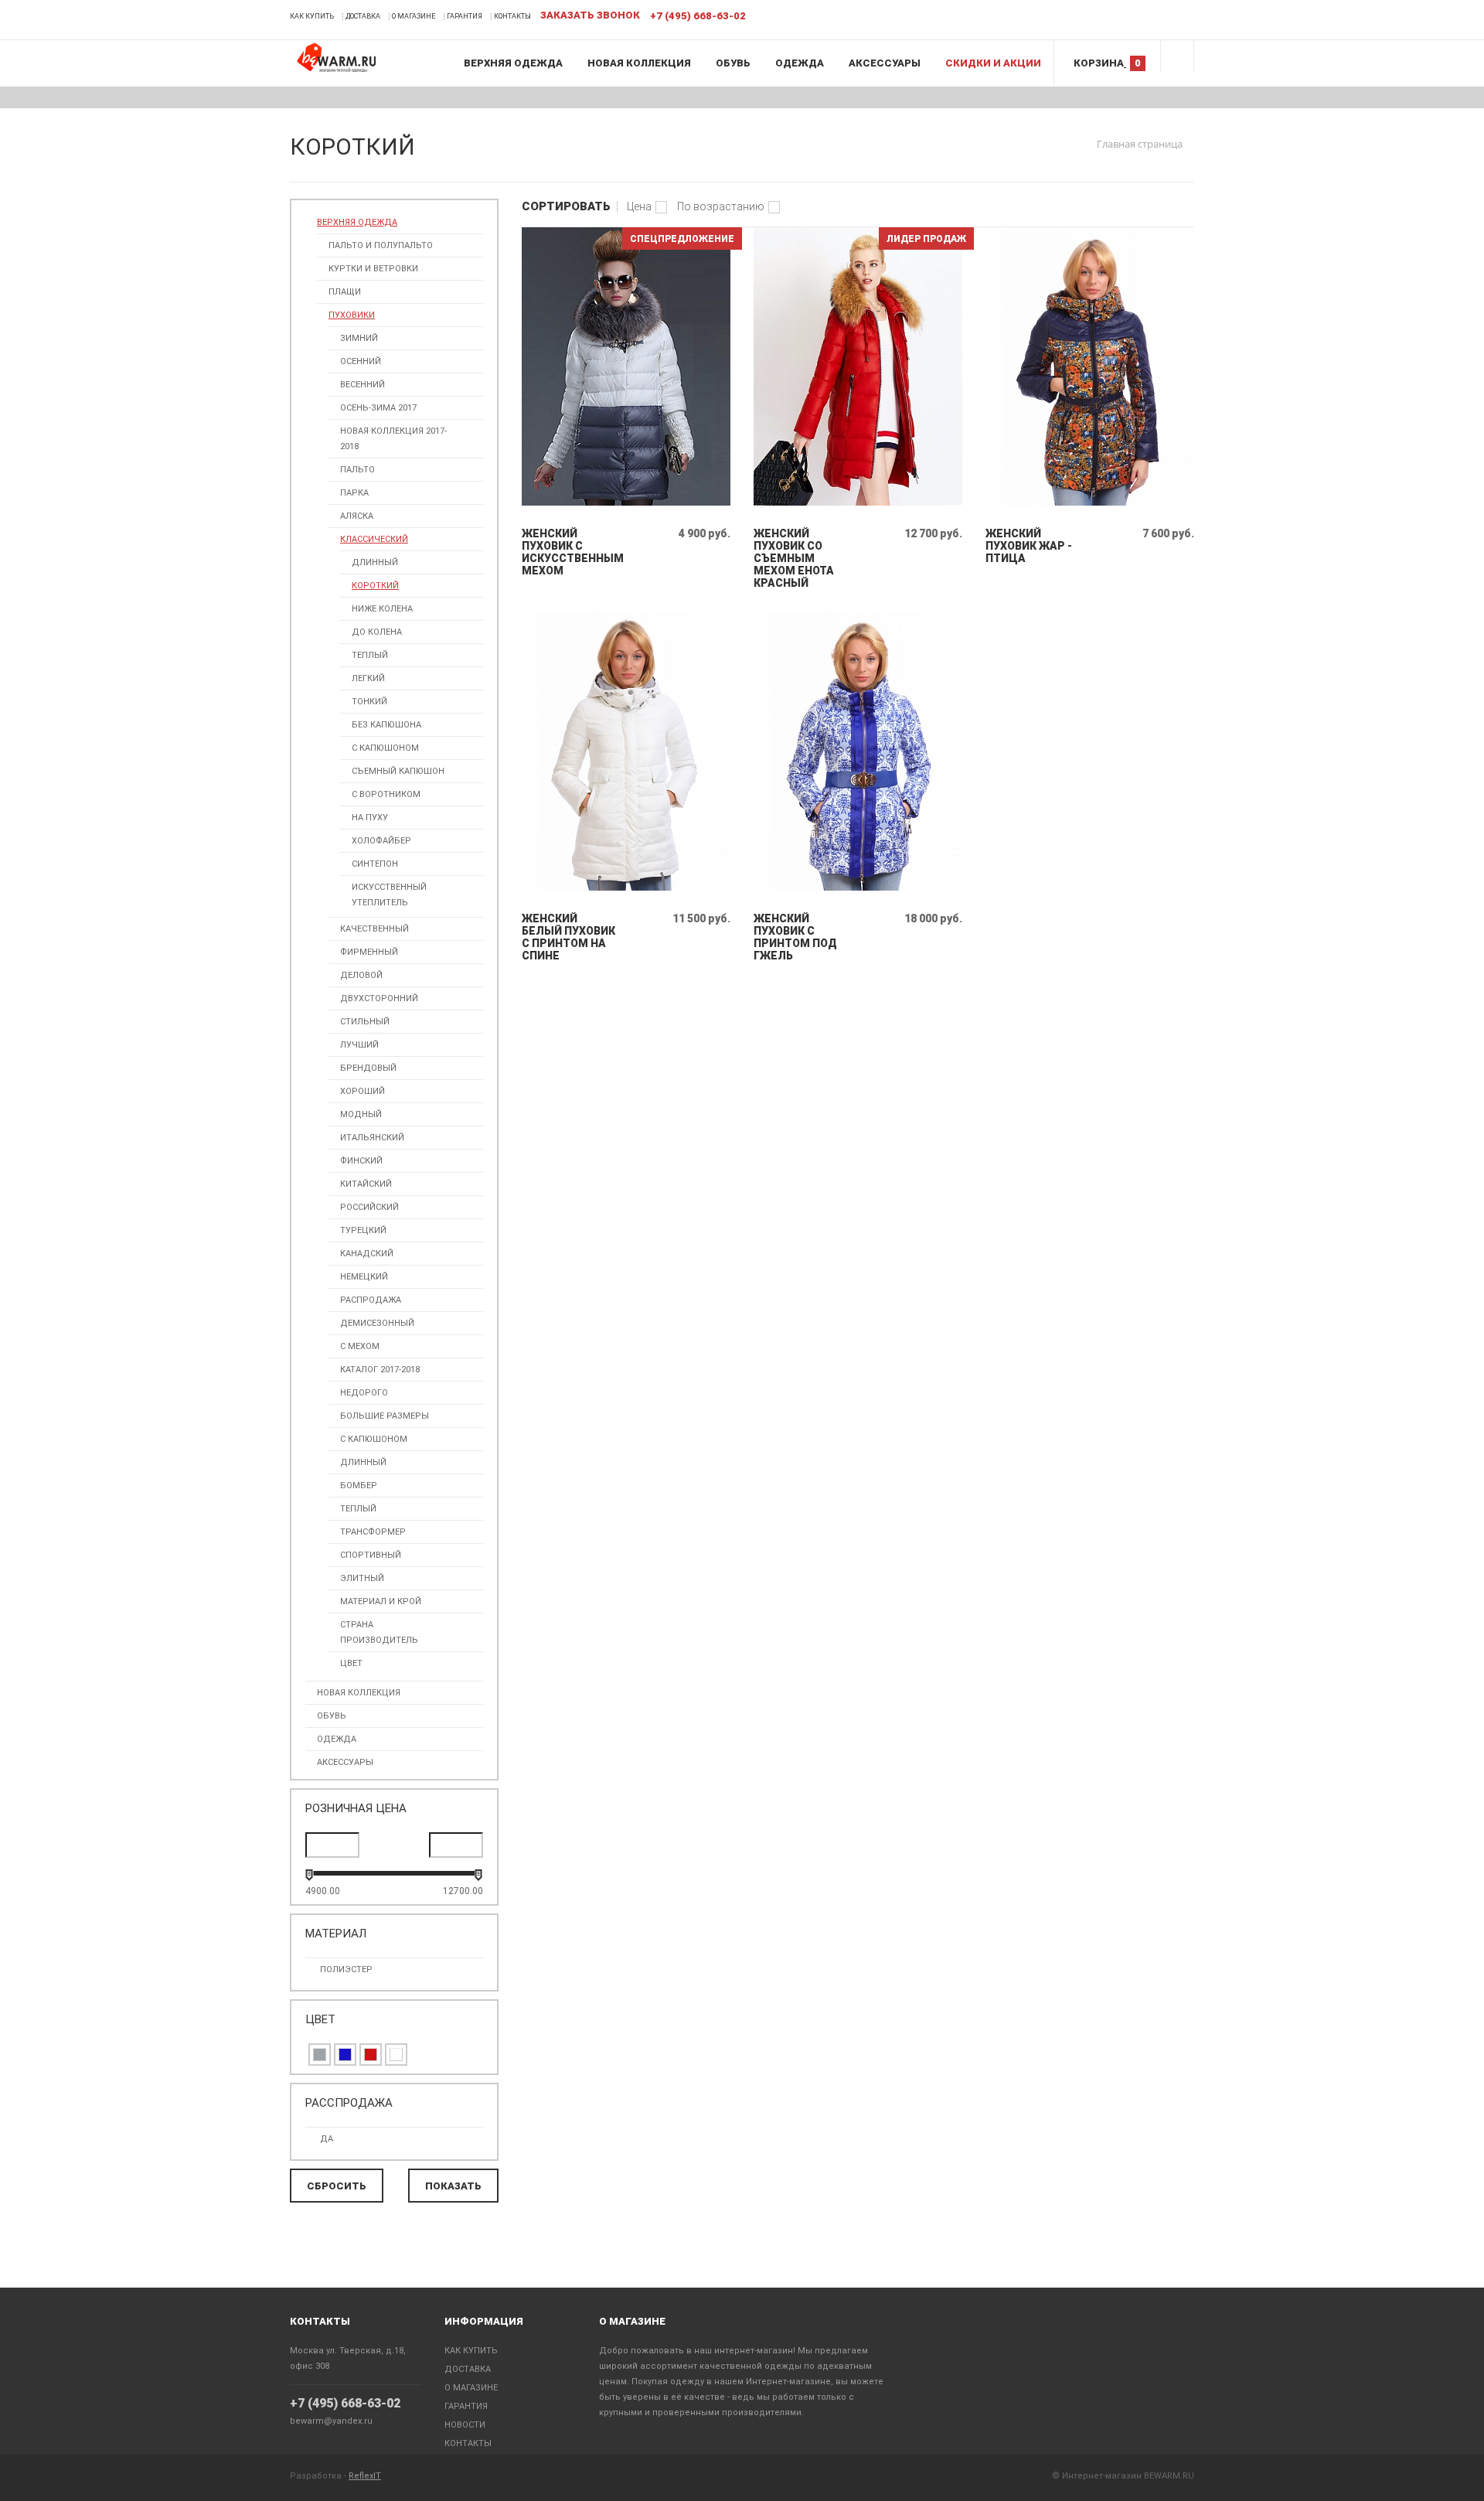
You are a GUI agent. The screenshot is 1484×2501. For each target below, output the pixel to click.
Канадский (367, 1254)
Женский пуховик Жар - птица (1029, 546)
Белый (396, 2055)
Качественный (374, 929)
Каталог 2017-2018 (380, 1370)
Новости (465, 2425)
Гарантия (465, 16)
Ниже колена (382, 609)
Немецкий (364, 1277)
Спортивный (371, 1555)
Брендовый (368, 1068)
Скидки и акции (993, 63)
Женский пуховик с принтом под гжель (795, 937)
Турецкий (363, 1230)
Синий (345, 2055)
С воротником (386, 794)
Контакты (512, 16)
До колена (377, 632)
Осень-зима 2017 (378, 408)
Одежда (800, 63)
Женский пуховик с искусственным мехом (568, 552)
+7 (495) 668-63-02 (345, 2403)
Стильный (365, 1022)
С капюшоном (385, 748)
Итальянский (372, 1138)
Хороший (362, 1091)
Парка (354, 493)
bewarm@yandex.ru (331, 2421)
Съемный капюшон (398, 771)
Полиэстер (346, 1969)
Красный (371, 2055)
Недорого (364, 1393)
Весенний (362, 385)
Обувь (733, 63)
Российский (369, 1207)
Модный (361, 1114)
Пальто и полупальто (381, 245)
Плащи (345, 292)
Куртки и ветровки (373, 269)
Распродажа (371, 1300)
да (327, 2139)
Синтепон (375, 864)
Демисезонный (377, 1323)
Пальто (357, 470)
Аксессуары (885, 63)
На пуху (370, 818)
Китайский (366, 1184)
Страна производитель (379, 1632)
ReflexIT (365, 2476)
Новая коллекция (639, 63)
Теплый (370, 655)
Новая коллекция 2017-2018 (393, 439)
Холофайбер (381, 841)
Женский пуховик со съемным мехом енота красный (794, 558)
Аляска (357, 516)
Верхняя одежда (513, 63)
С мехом (360, 1346)
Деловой (361, 975)
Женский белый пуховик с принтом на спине (568, 937)
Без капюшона (386, 725)
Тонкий (369, 702)
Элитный (362, 1578)
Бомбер (359, 1486)
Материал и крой (381, 1601)
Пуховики (352, 315)
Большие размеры (385, 1416)
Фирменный (369, 952)
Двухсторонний (379, 998)
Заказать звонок (590, 15)
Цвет (351, 1663)
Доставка (363, 16)
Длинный (375, 562)
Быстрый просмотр (626, 502)
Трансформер (373, 1532)
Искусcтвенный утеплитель (389, 895)
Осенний (361, 361)
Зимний (359, 338)
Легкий (368, 678)
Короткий (375, 586)
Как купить (312, 16)
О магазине (414, 16)
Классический (374, 539)
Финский (361, 1161)
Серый (320, 2055)
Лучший (359, 1045)
